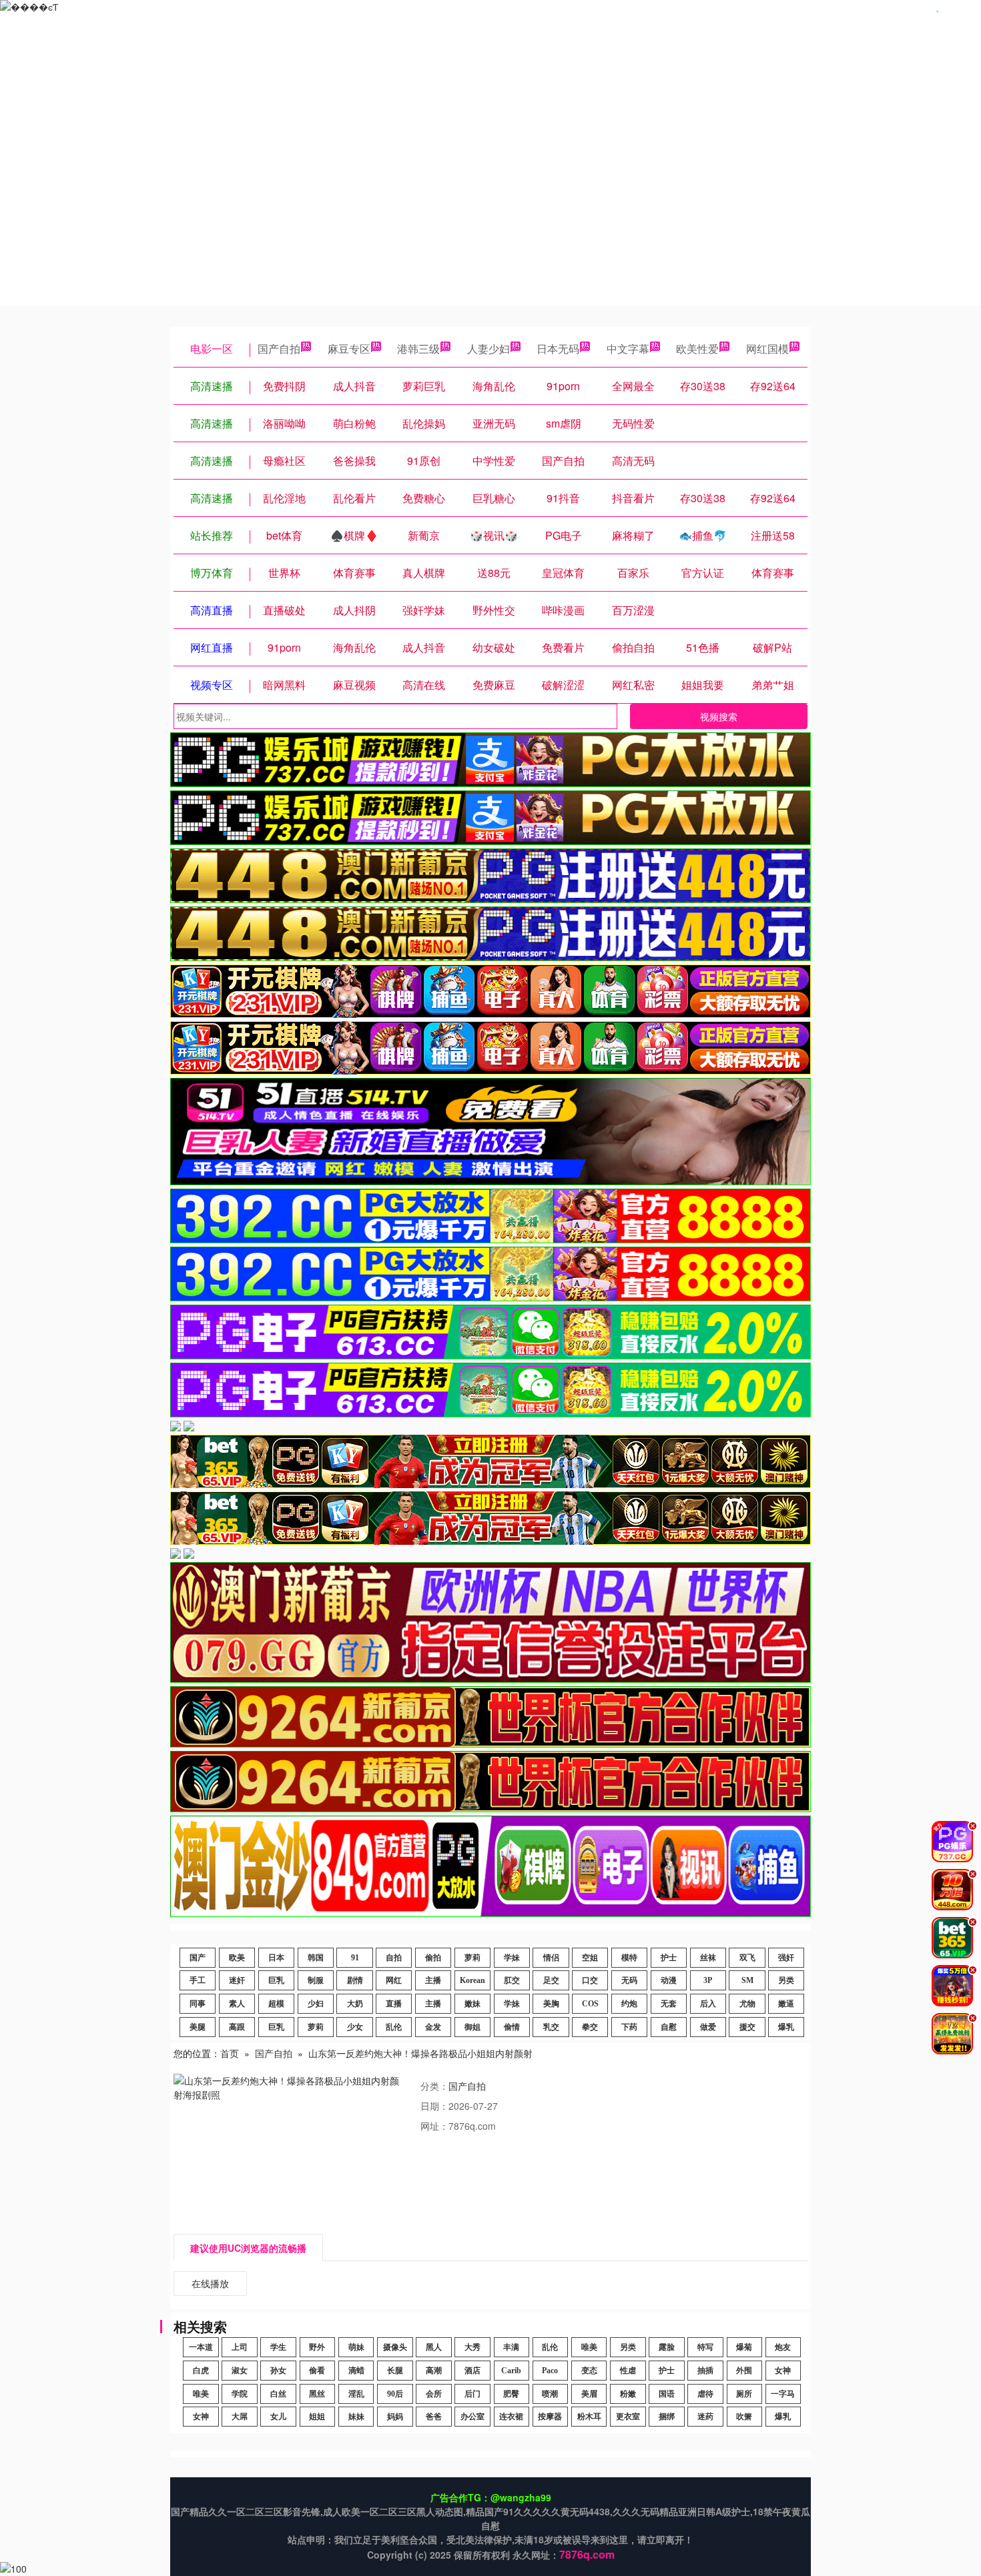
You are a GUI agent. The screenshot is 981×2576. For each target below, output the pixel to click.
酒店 (472, 2371)
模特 (629, 1958)
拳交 (590, 2027)
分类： (434, 2086)
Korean (472, 1980)
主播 (433, 1980)
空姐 (590, 1958)
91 (355, 1958)
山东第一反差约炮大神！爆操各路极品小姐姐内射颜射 (420, 2053)
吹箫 (744, 2417)
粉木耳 (589, 2417)
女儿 (278, 2417)
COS (590, 2004)
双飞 (747, 1958)
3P (708, 1980)
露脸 (667, 2347)
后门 (472, 2394)
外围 (744, 2371)
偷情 (512, 2027)
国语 (667, 2394)
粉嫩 (628, 2394)
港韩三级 (418, 349)
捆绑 (667, 2417)
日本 (276, 1958)
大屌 (240, 2417)
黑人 (434, 2347)
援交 (747, 2027)
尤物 (747, 2004)
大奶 (355, 2004)
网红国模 (767, 349)
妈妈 (395, 2417)
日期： (434, 2106)
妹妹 (356, 2417)
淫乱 (356, 2394)
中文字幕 (628, 349)
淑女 (240, 2371)
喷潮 (550, 2394)
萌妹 (356, 2347)
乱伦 (394, 2027)
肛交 (512, 1980)
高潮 (434, 2371)
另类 (786, 1980)
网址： (434, 2126)
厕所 (744, 2394)
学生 (278, 2347)
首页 (230, 2053)
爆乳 (786, 2027)
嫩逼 (786, 2004)
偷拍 (433, 1958)
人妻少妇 (488, 349)
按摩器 (550, 2417)
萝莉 (472, 1958)
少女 (355, 2027)
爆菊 (744, 2347)
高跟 (237, 2027)
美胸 (551, 2004)
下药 (629, 2027)
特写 (705, 2347)
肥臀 (511, 2394)
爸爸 (434, 2417)
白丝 (278, 2394)
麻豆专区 (349, 349)
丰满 (511, 2347)
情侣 (551, 1958)
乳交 (551, 2027)
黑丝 (317, 2394)
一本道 (201, 2347)
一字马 (783, 2394)
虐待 (705, 2394)
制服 (316, 1980)
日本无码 (558, 349)
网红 (394, 1980)
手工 (198, 1980)
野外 (317, 2347)
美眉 (589, 2394)
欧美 (237, 1958)
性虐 (628, 2371)
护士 (669, 1958)
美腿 (198, 2027)
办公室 (472, 2417)
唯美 (589, 2347)
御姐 (472, 2027)
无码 (629, 1980)
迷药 (705, 2417)
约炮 (629, 2004)
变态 (589, 2371)
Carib (511, 2371)
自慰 (669, 2027)
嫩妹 (472, 2004)
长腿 (395, 2371)
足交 (551, 1980)
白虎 (201, 2371)
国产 (198, 1958)
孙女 (278, 2371)
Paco (550, 2371)
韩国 (316, 1958)
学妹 (512, 1958)
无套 (669, 2004)
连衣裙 (511, 2417)
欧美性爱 (697, 349)
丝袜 (708, 1958)
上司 (240, 2347)
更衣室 (628, 2417)
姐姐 (317, 2417)
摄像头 (395, 2347)
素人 (237, 2004)
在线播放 (210, 2283)
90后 (395, 2394)
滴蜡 (356, 2371)
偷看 (317, 2371)
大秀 (472, 2347)
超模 (276, 2004)
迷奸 (237, 1980)
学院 (240, 2394)
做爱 (708, 2027)
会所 (434, 2394)
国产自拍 (279, 349)
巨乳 (276, 1980)
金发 (433, 2027)
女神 (783, 2371)
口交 (590, 1980)
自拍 (394, 1958)
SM (747, 1980)
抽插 (705, 2371)
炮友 (783, 2347)
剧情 (355, 1980)
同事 (198, 2004)
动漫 (669, 1980)
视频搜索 (719, 716)
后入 (708, 2004)
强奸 (786, 1958)
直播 (394, 2004)
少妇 (316, 2004)
